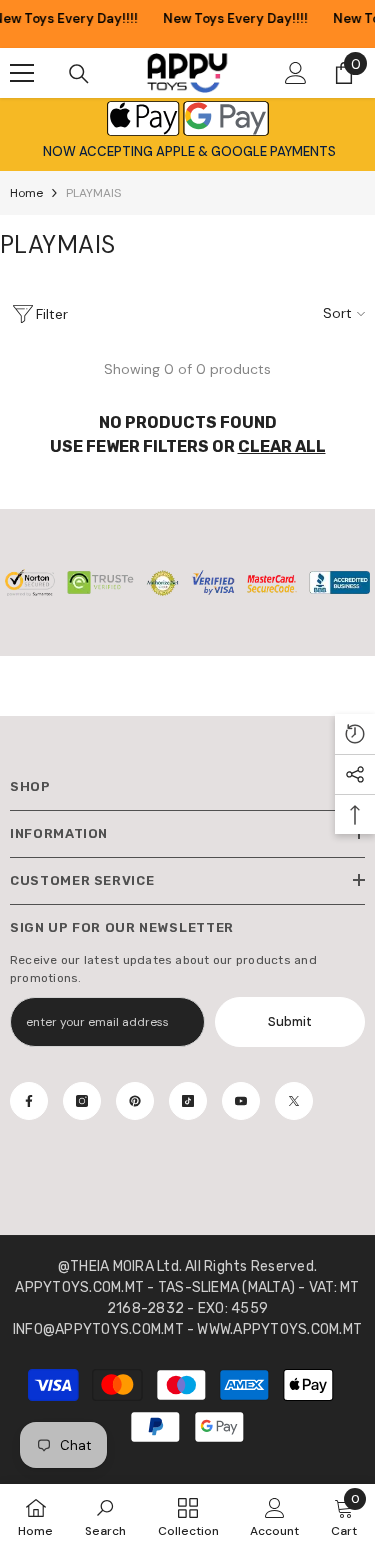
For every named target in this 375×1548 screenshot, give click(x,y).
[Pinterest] (135, 1101)
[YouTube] (241, 1101)
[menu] (22, 73)
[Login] (296, 73)
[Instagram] (82, 1101)
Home (26, 193)
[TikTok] (188, 1101)
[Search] (79, 74)
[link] (105, 1516)
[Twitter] (294, 1101)
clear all (282, 446)
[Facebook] (29, 1101)
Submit (290, 1021)
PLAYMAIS (93, 193)
